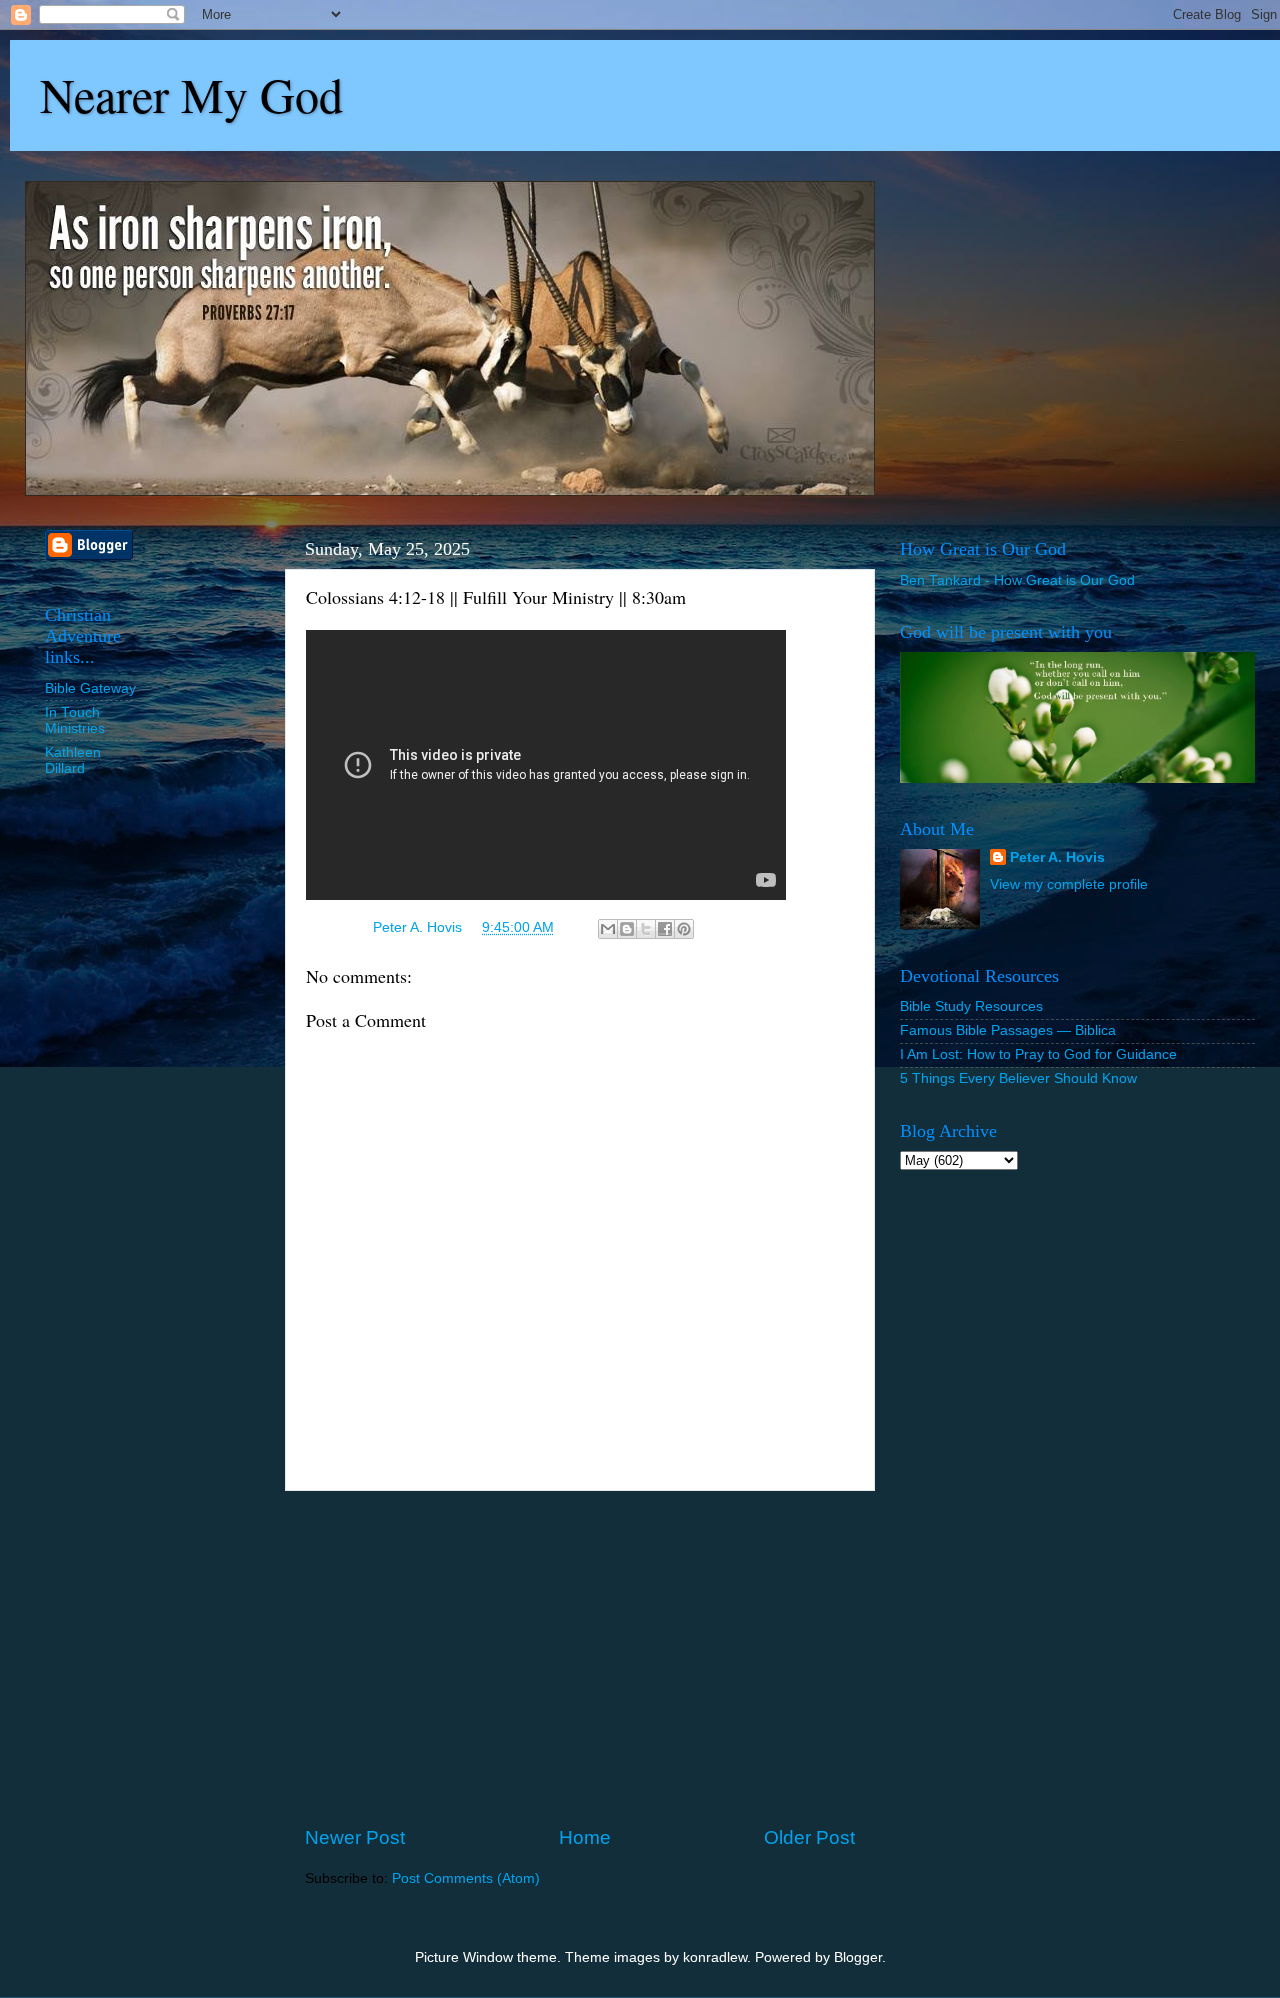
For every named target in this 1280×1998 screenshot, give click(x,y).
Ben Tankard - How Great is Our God (1017, 580)
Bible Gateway (90, 688)
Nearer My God (191, 94)
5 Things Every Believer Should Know (1018, 1078)
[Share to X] (646, 929)
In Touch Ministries (75, 720)
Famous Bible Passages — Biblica (1008, 1030)
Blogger (858, 1957)
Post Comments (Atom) (466, 1878)
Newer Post (355, 1837)
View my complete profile (1069, 884)
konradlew (715, 1957)
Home (585, 1837)
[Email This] (608, 929)
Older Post (809, 1837)
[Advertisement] (580, 1658)
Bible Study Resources (971, 1006)
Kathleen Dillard (73, 760)
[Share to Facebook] (665, 929)
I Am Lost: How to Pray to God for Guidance (1038, 1054)
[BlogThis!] (627, 929)
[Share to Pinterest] (684, 929)
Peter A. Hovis (1057, 857)
